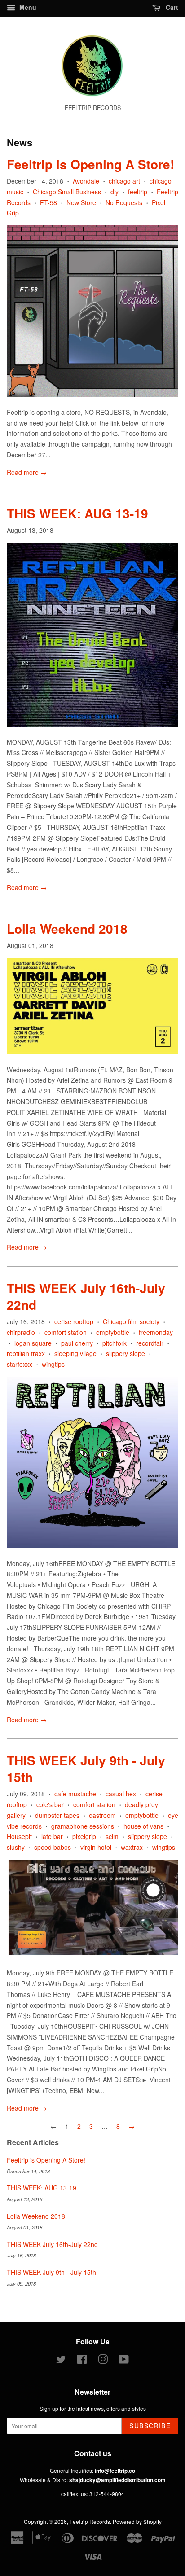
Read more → (27, 472)
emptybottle (113, 1332)
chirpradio (21, 1332)
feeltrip (138, 192)
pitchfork (115, 1343)
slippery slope (126, 1353)
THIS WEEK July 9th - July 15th (86, 1768)
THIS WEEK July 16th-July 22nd (86, 1296)
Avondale (86, 181)
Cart (171, 7)
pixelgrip (84, 1836)
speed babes (53, 1847)
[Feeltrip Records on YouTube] (124, 2361)
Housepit (19, 1836)
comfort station (66, 1332)
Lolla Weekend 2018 (67, 928)
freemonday (156, 1332)
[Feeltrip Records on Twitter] (61, 2361)
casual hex (121, 1794)
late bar (52, 1836)
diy (115, 192)
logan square (33, 1343)
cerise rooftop (74, 1321)
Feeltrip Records (90, 2521)
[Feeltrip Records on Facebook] (82, 2361)
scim (112, 1836)
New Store (81, 202)
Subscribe (150, 2426)
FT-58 (48, 202)
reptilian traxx (26, 1353)
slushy (16, 1847)
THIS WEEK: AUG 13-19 (77, 513)
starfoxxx (20, 1364)
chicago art (124, 181)
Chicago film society (131, 1321)
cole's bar (50, 1804)
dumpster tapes (57, 1815)
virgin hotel (96, 1847)
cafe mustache (75, 1794)
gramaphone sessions (83, 1826)
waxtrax (132, 1847)
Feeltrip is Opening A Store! (90, 164)
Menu (27, 7)
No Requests (124, 202)
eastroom (102, 1815)
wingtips (53, 1364)
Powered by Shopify (137, 2521)
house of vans (143, 1826)
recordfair (150, 1343)
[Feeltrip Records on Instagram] (103, 2361)
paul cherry (77, 1343)
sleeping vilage (75, 1353)
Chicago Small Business (67, 192)
